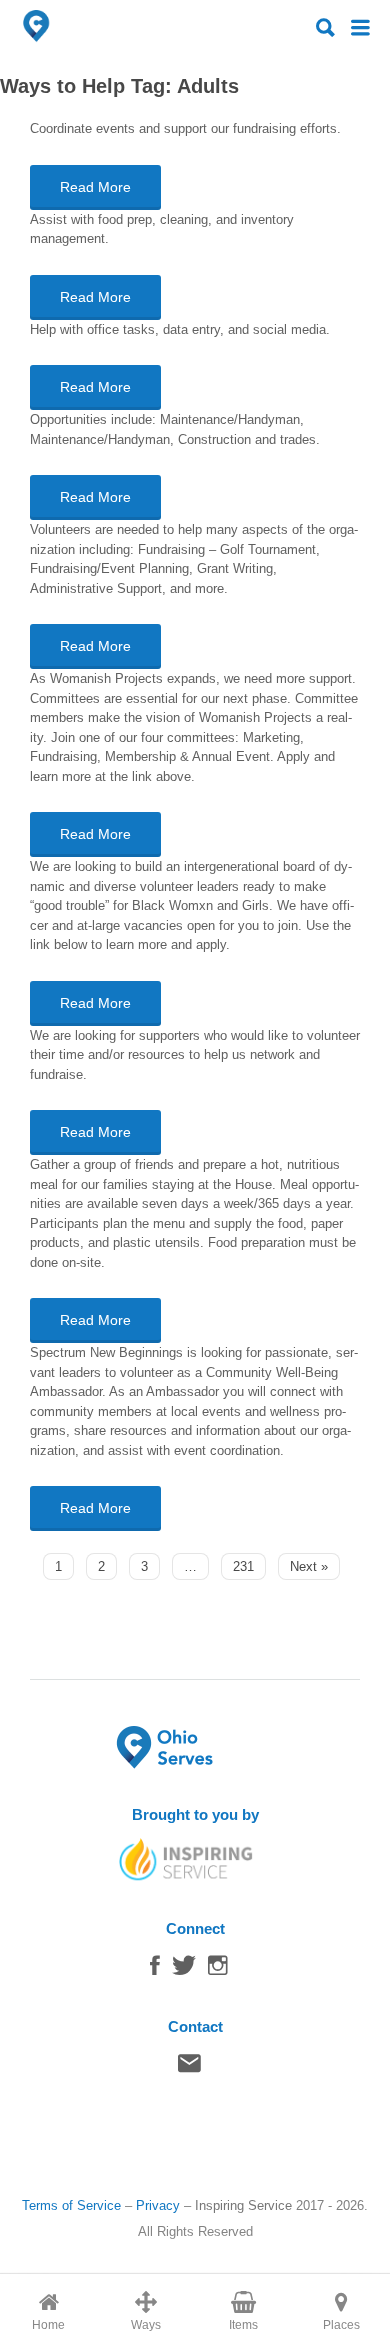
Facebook (155, 1970)
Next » (309, 1566)
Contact (189, 2068)
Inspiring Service (243, 2205)
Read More (95, 187)
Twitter (184, 1970)
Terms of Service (71, 2205)
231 (243, 1566)
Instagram (218, 1970)
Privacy (158, 2205)
